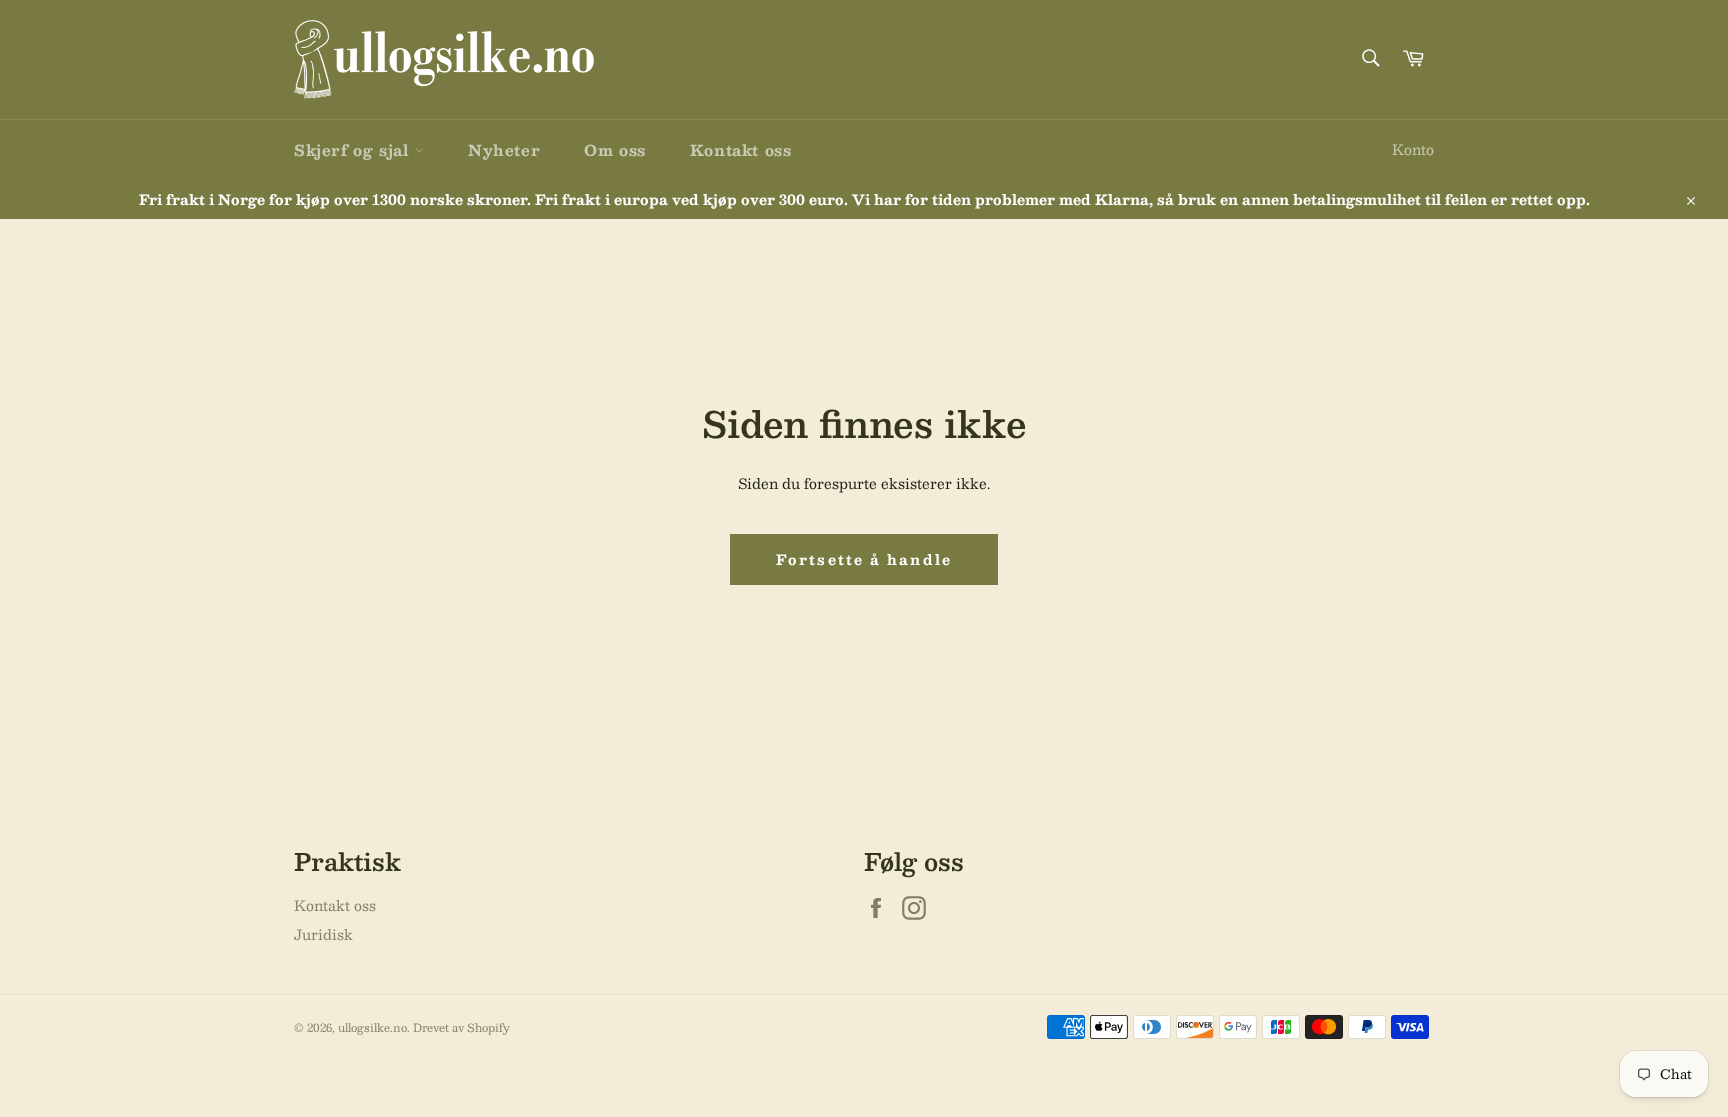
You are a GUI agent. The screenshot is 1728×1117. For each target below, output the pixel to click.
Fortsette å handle (864, 559)
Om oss (615, 149)
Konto (1413, 149)
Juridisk (323, 934)
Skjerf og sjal (354, 149)
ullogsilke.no (372, 1027)
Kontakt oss (741, 149)
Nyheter (504, 149)
